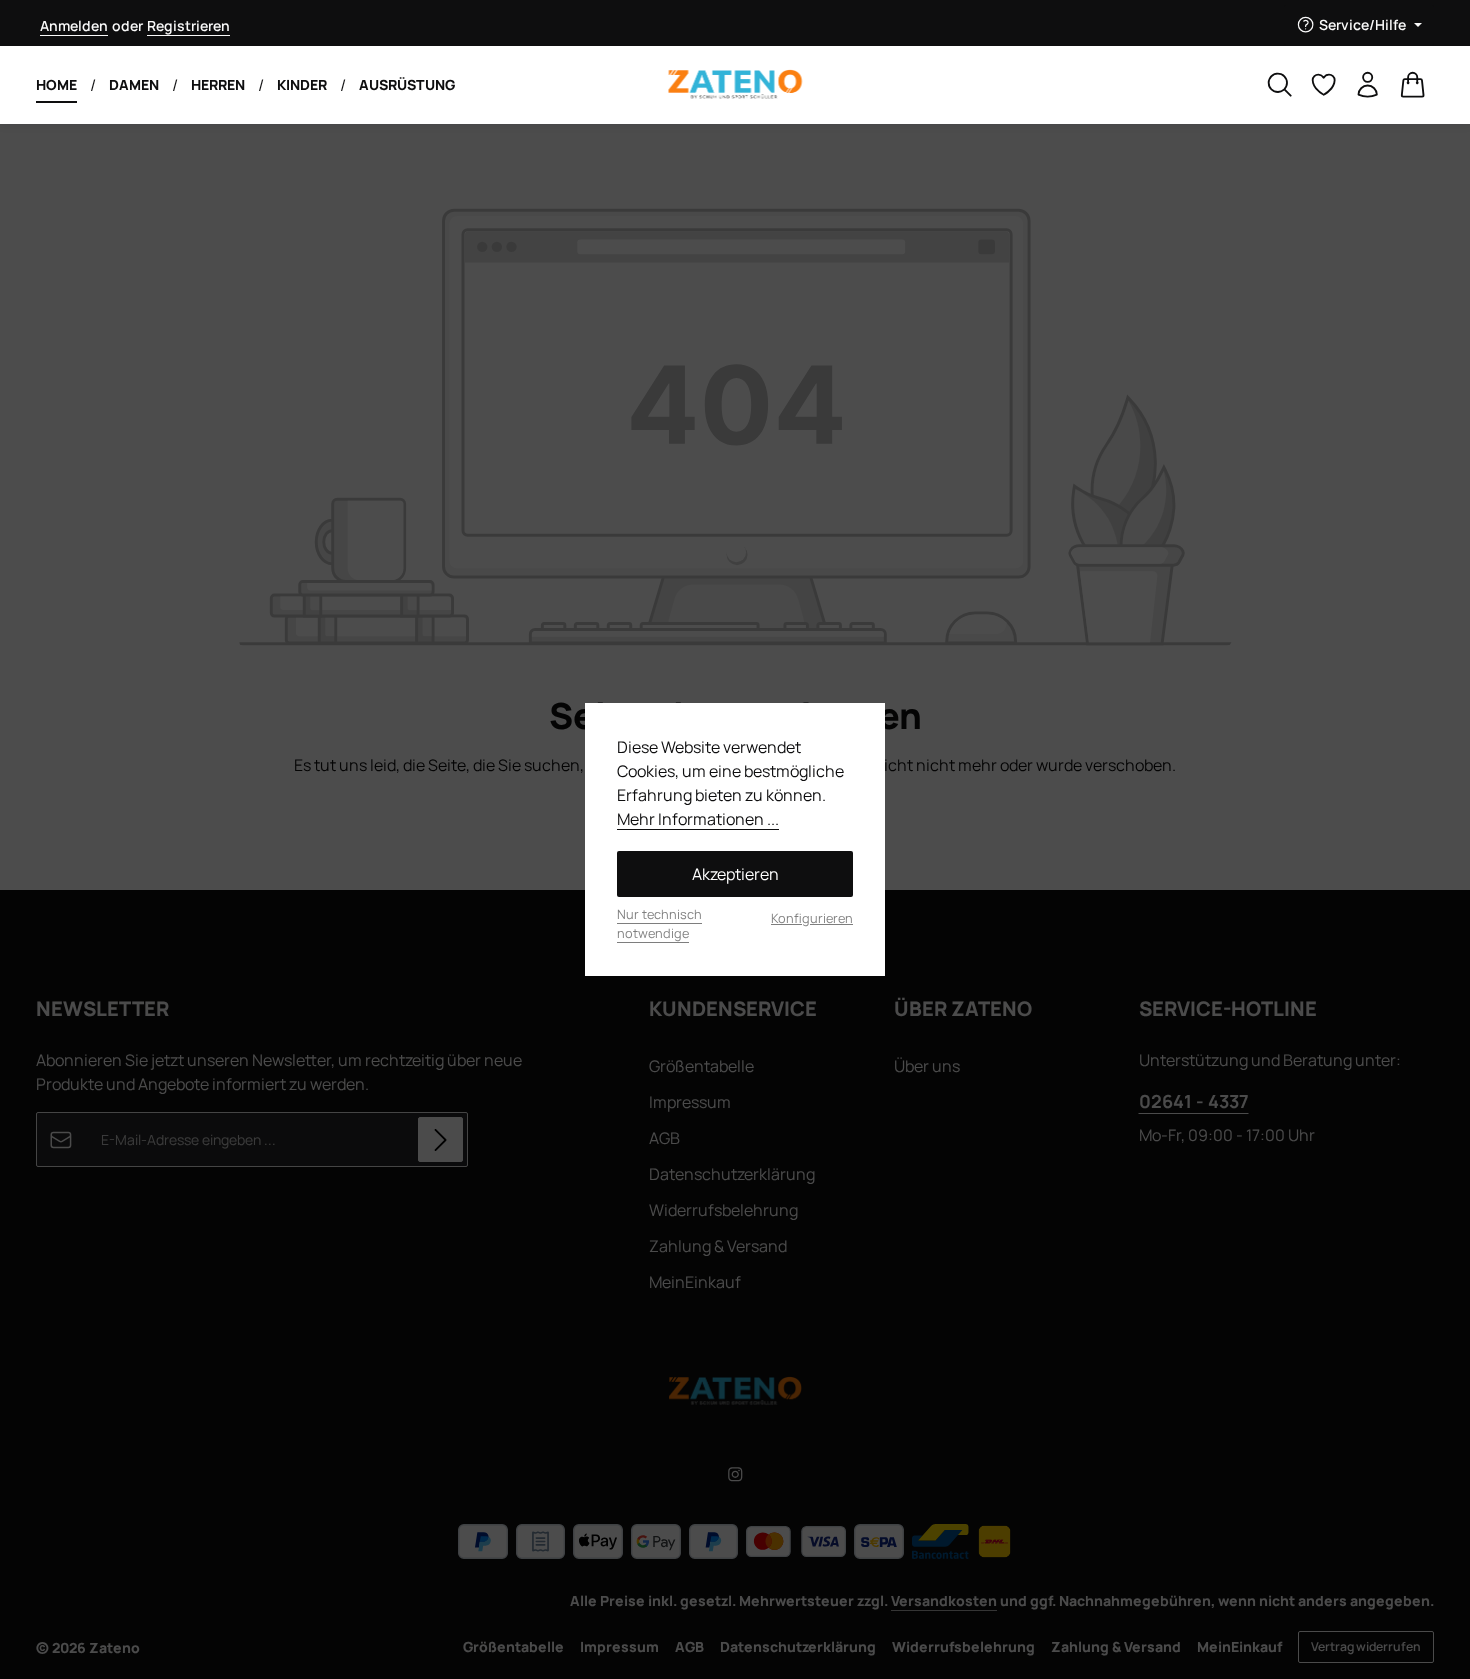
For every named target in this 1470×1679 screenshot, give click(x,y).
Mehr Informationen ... (698, 819)
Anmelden (74, 25)
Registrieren (188, 25)
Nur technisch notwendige (659, 923)
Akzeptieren (735, 874)
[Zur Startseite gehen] (735, 84)
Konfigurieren (812, 918)
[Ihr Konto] (1368, 85)
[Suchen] (1280, 85)
